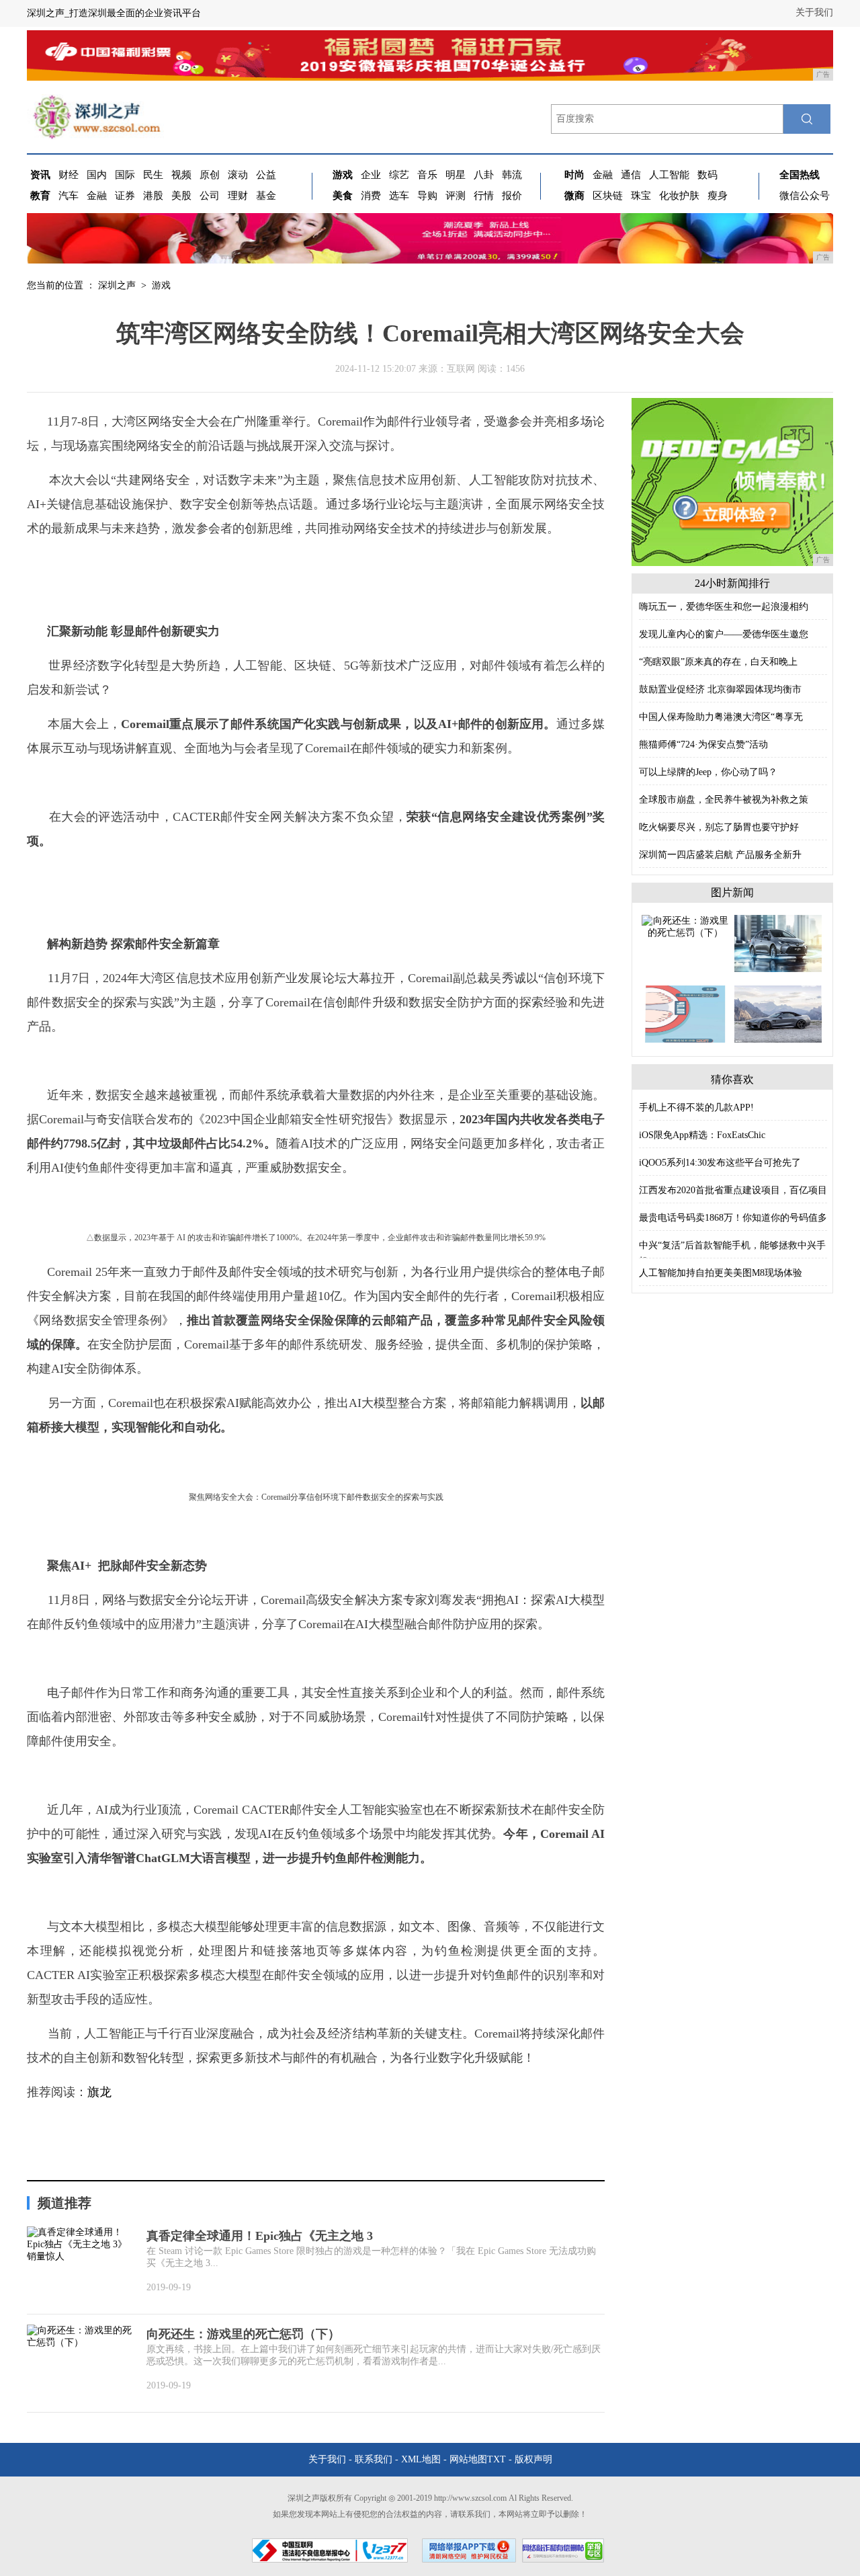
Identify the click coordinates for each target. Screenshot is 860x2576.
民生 (153, 175)
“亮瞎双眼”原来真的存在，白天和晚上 (718, 662)
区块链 (608, 196)
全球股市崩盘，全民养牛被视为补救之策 (724, 800)
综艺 (399, 175)
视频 (181, 175)
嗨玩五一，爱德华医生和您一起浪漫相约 (724, 607)
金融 (97, 196)
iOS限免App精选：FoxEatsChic (702, 1135)
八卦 (484, 175)
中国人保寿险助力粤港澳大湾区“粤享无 (721, 717)
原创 (210, 175)
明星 (456, 175)
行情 (484, 196)
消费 (371, 196)
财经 (69, 175)
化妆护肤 (679, 196)
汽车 (69, 196)
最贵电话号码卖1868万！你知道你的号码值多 (733, 1218)
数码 (707, 175)
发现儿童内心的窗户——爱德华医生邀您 (724, 634)
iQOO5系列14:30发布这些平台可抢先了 (720, 1163)
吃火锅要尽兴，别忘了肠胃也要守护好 (719, 827)
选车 (399, 196)
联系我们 (374, 2459)
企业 (371, 175)
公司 (210, 196)
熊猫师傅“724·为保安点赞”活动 (703, 744)
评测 (456, 196)
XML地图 (421, 2459)
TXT (497, 2459)
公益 (266, 175)
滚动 (238, 175)
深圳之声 (117, 285)
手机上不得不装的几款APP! (696, 1108)
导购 (427, 196)
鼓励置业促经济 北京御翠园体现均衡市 (720, 689)
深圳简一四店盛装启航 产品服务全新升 (720, 855)
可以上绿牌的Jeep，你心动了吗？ (708, 772)
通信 (631, 175)
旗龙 (99, 2092)
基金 (266, 196)
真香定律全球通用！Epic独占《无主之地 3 (260, 2236)
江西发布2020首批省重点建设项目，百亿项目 (733, 1190)
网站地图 (468, 2459)
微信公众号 (805, 196)
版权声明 (533, 2459)
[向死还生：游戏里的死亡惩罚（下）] (685, 926)
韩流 (512, 175)
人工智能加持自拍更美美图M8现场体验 (721, 1273)
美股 (181, 196)
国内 (97, 175)
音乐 (427, 175)
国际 (125, 175)
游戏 (161, 285)
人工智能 (669, 175)
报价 (512, 196)
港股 (153, 196)
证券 (125, 196)
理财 (238, 196)
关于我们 (814, 12)
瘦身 (718, 196)
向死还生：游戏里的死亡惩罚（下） (243, 2334)
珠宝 (641, 196)
